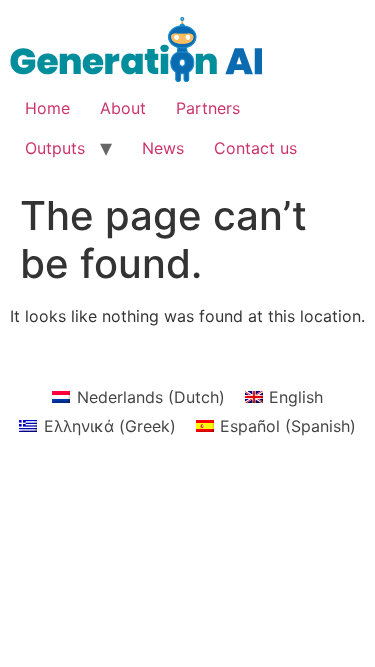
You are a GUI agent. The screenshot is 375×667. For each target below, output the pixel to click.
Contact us (255, 148)
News (163, 148)
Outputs (55, 148)
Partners (208, 108)
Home (47, 108)
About (123, 108)
